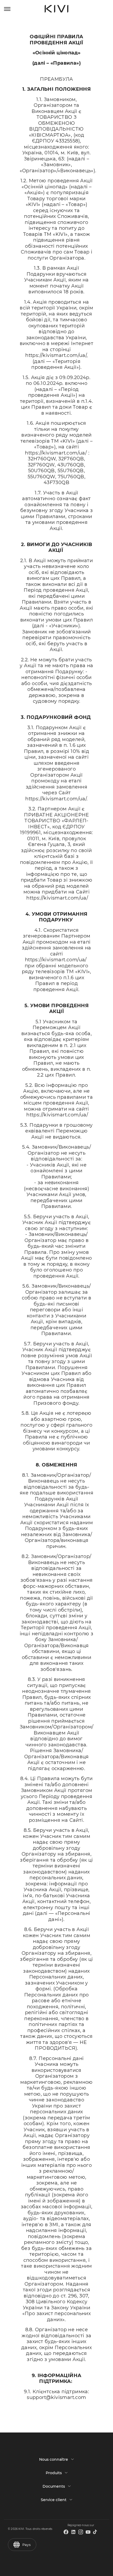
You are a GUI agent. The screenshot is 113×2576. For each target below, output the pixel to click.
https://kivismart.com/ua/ (56, 355)
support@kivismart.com (56, 2397)
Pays (27, 2545)
